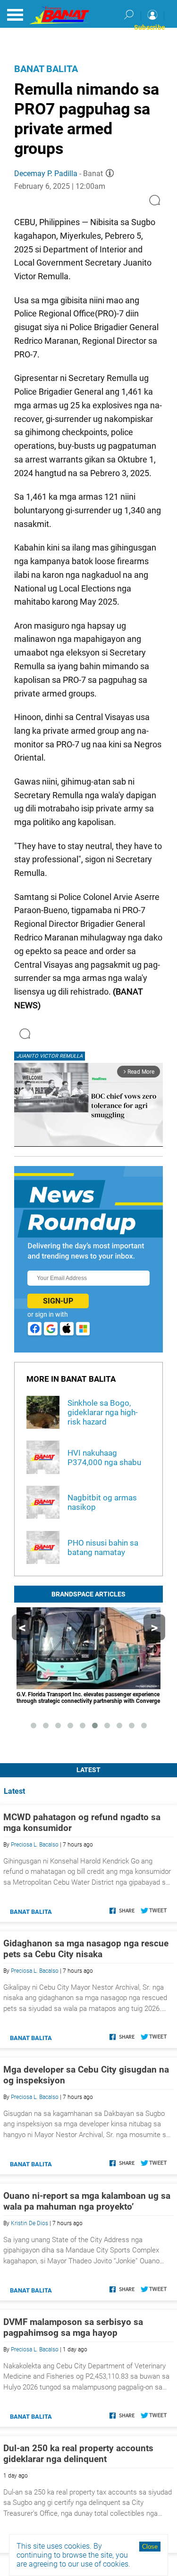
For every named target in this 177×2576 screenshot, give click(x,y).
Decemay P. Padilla (46, 174)
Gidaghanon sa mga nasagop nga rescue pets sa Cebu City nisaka (86, 1949)
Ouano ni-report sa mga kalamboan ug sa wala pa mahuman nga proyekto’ (87, 2201)
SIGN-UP (58, 1301)
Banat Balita (46, 69)
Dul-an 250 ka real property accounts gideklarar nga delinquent (78, 2454)
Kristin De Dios (29, 2223)
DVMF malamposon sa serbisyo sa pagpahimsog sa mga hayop (73, 2327)
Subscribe (150, 27)
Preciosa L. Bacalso (35, 1845)
